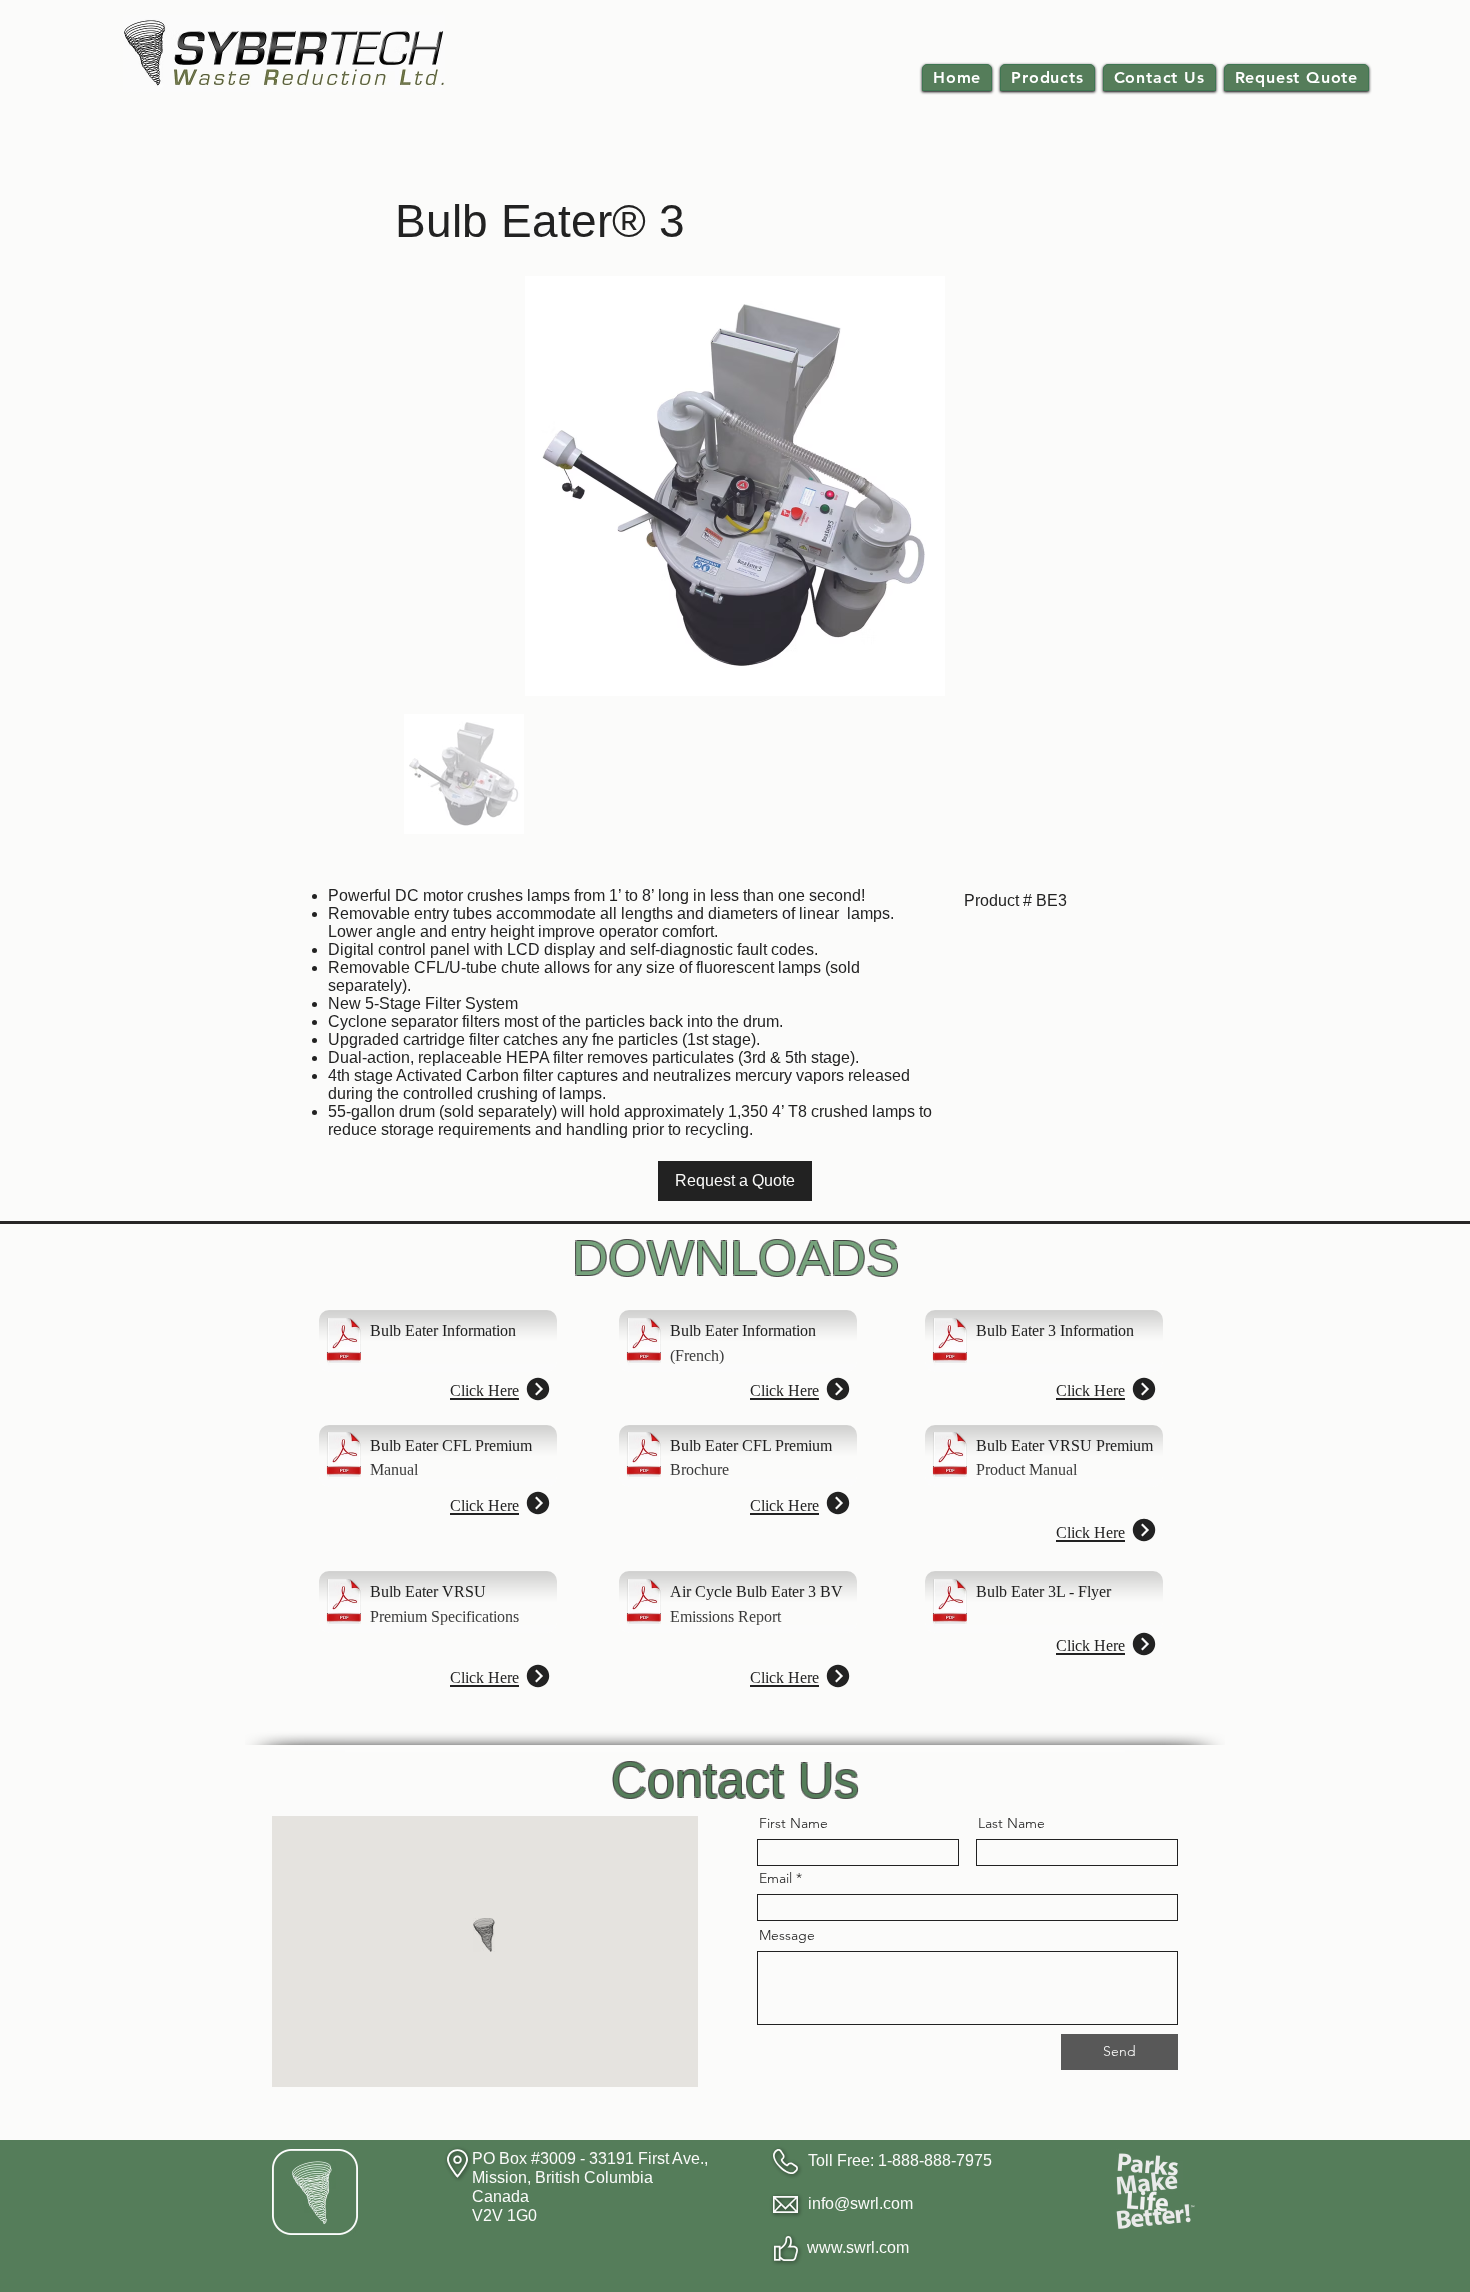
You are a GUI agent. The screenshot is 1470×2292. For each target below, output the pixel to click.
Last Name (1011, 1823)
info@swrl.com (860, 2203)
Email (775, 1878)
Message (787, 1935)
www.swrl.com (858, 2247)
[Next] (537, 1388)
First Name (793, 1823)
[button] (1047, 77)
